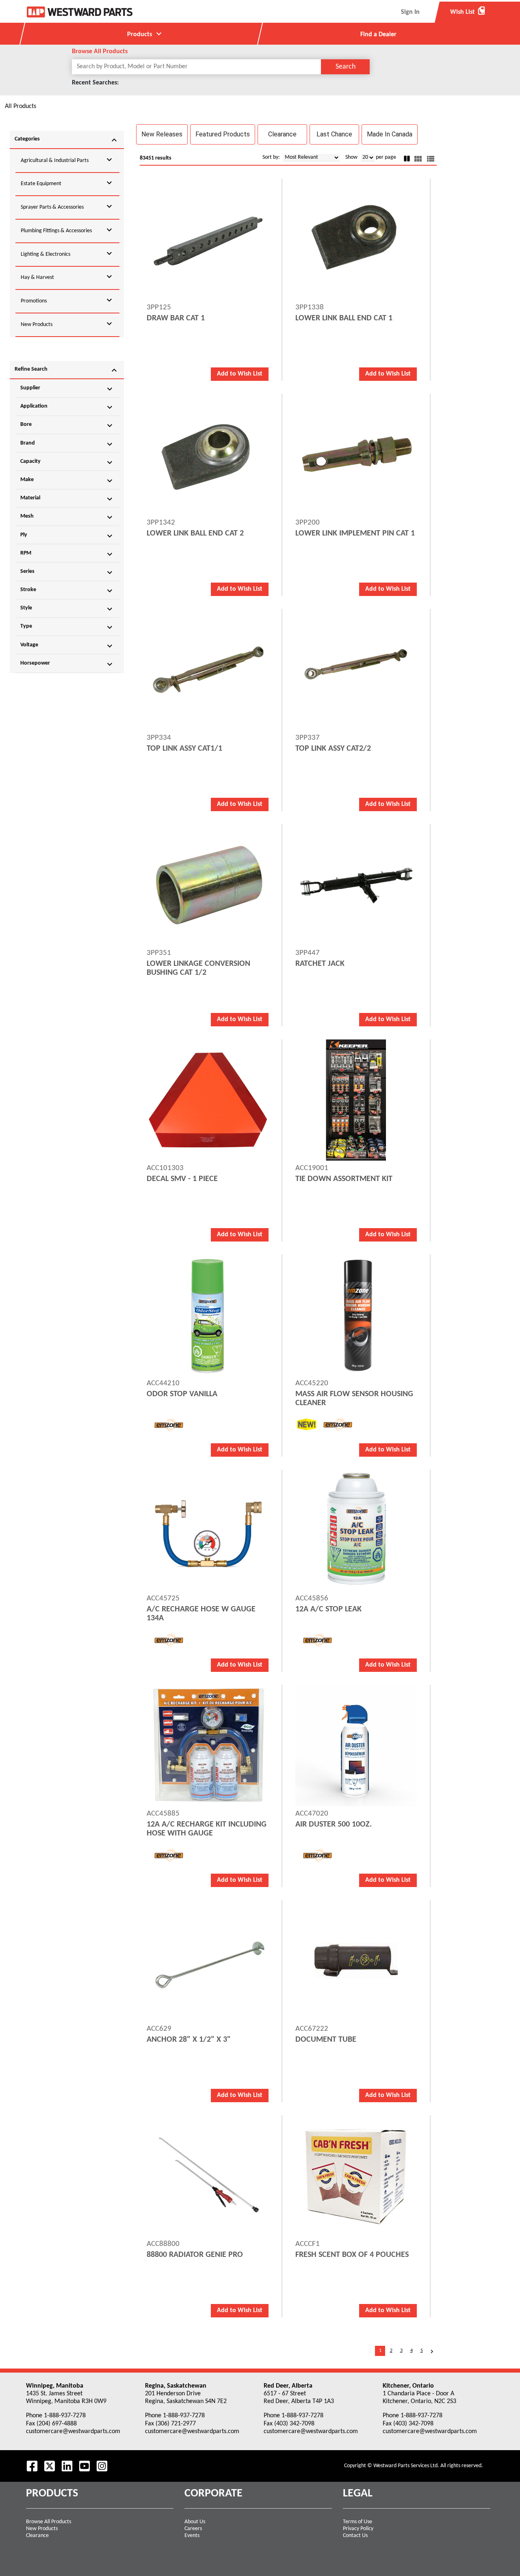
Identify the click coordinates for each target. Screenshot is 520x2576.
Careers (193, 2529)
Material (67, 499)
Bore (67, 425)
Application (67, 407)
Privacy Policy (358, 2529)
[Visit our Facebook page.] (32, 2466)
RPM (67, 554)
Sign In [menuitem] (410, 12)
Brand (67, 444)
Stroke (67, 591)
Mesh (67, 517)
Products (145, 34)
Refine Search (67, 370)
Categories (67, 140)
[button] (162, 134)
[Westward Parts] (80, 12)
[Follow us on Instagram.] (102, 2466)
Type (67, 627)
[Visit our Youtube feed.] (84, 2466)
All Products (21, 106)
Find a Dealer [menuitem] (378, 35)
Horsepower (67, 664)
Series (67, 572)
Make (67, 481)
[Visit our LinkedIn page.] (67, 2466)
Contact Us (355, 2536)
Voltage (67, 646)
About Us (195, 2522)
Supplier (67, 389)
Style (67, 609)
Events (192, 2536)
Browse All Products (49, 2522)
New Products (42, 2529)
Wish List (468, 12)
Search (346, 67)
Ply (67, 536)
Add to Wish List (240, 374)
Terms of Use (357, 2522)
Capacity (67, 462)
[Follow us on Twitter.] (50, 2466)
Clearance (37, 2536)
